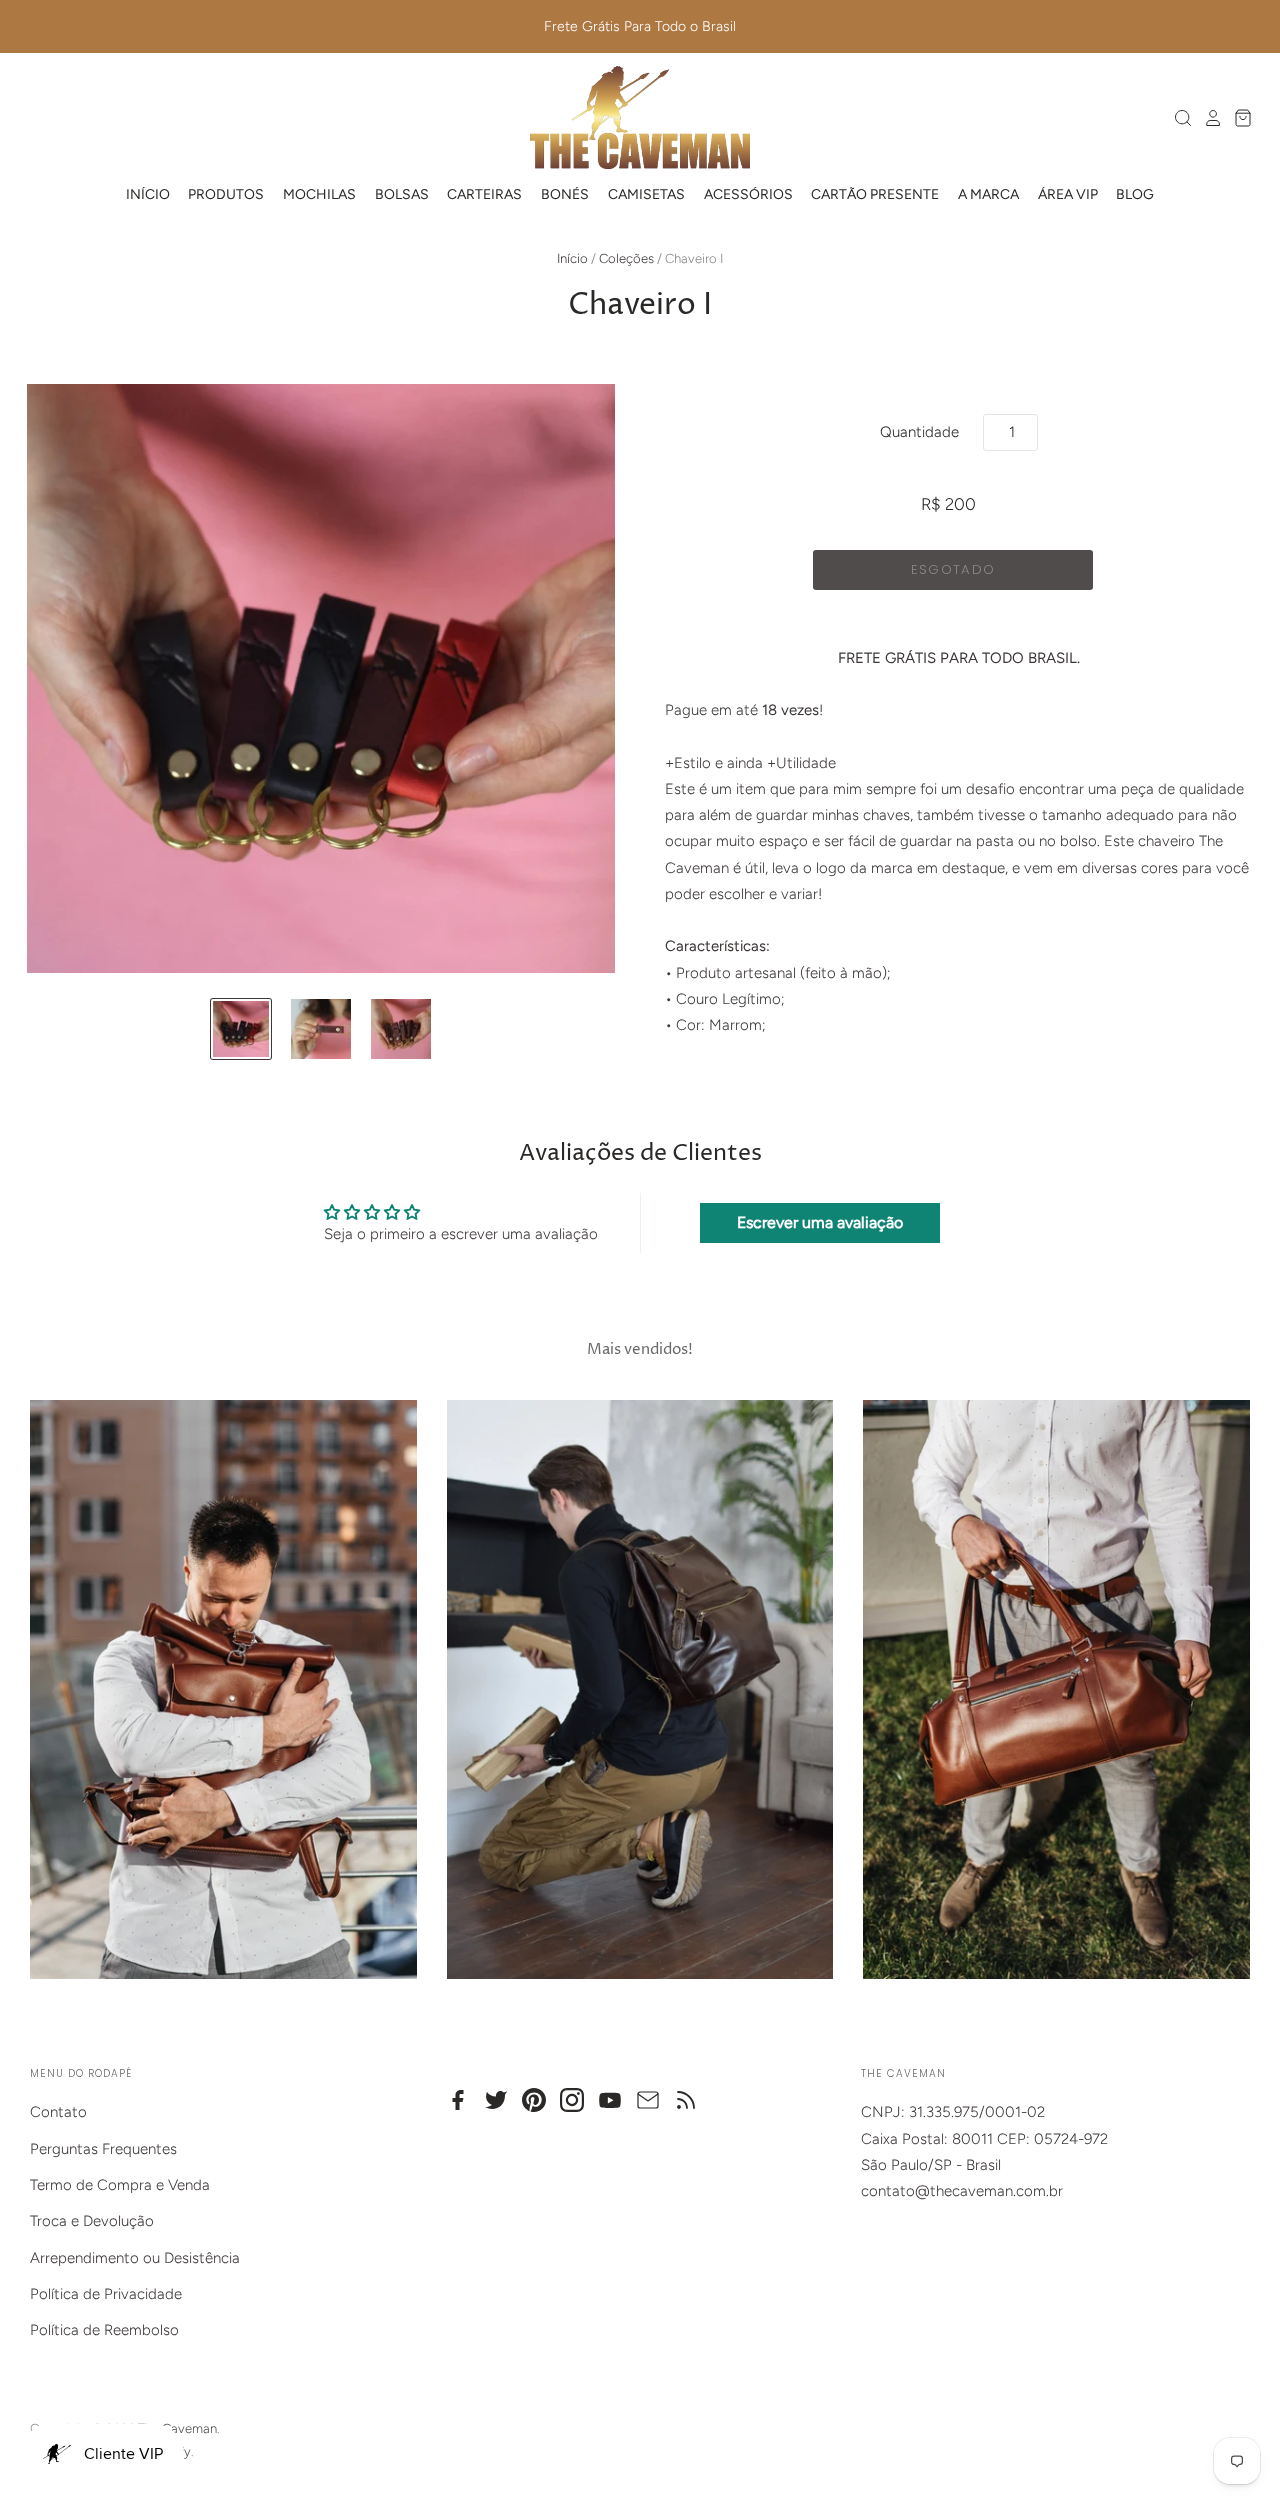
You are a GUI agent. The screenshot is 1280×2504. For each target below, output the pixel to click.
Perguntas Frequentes (103, 2149)
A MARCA (988, 194)
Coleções (626, 258)
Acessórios (748, 194)
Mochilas (319, 194)
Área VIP (1068, 194)
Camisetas (646, 194)
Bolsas (402, 194)
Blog (1135, 194)
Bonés (565, 194)
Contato (58, 2112)
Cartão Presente (875, 194)
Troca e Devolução (92, 2221)
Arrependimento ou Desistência (135, 2258)
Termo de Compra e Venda (120, 2185)
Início (148, 194)
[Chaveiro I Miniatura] (241, 1029)
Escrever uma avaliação (820, 1222)
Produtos (226, 194)
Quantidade (919, 432)
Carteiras (484, 194)
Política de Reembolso (104, 2330)
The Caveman (177, 2428)
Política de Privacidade (106, 2294)
